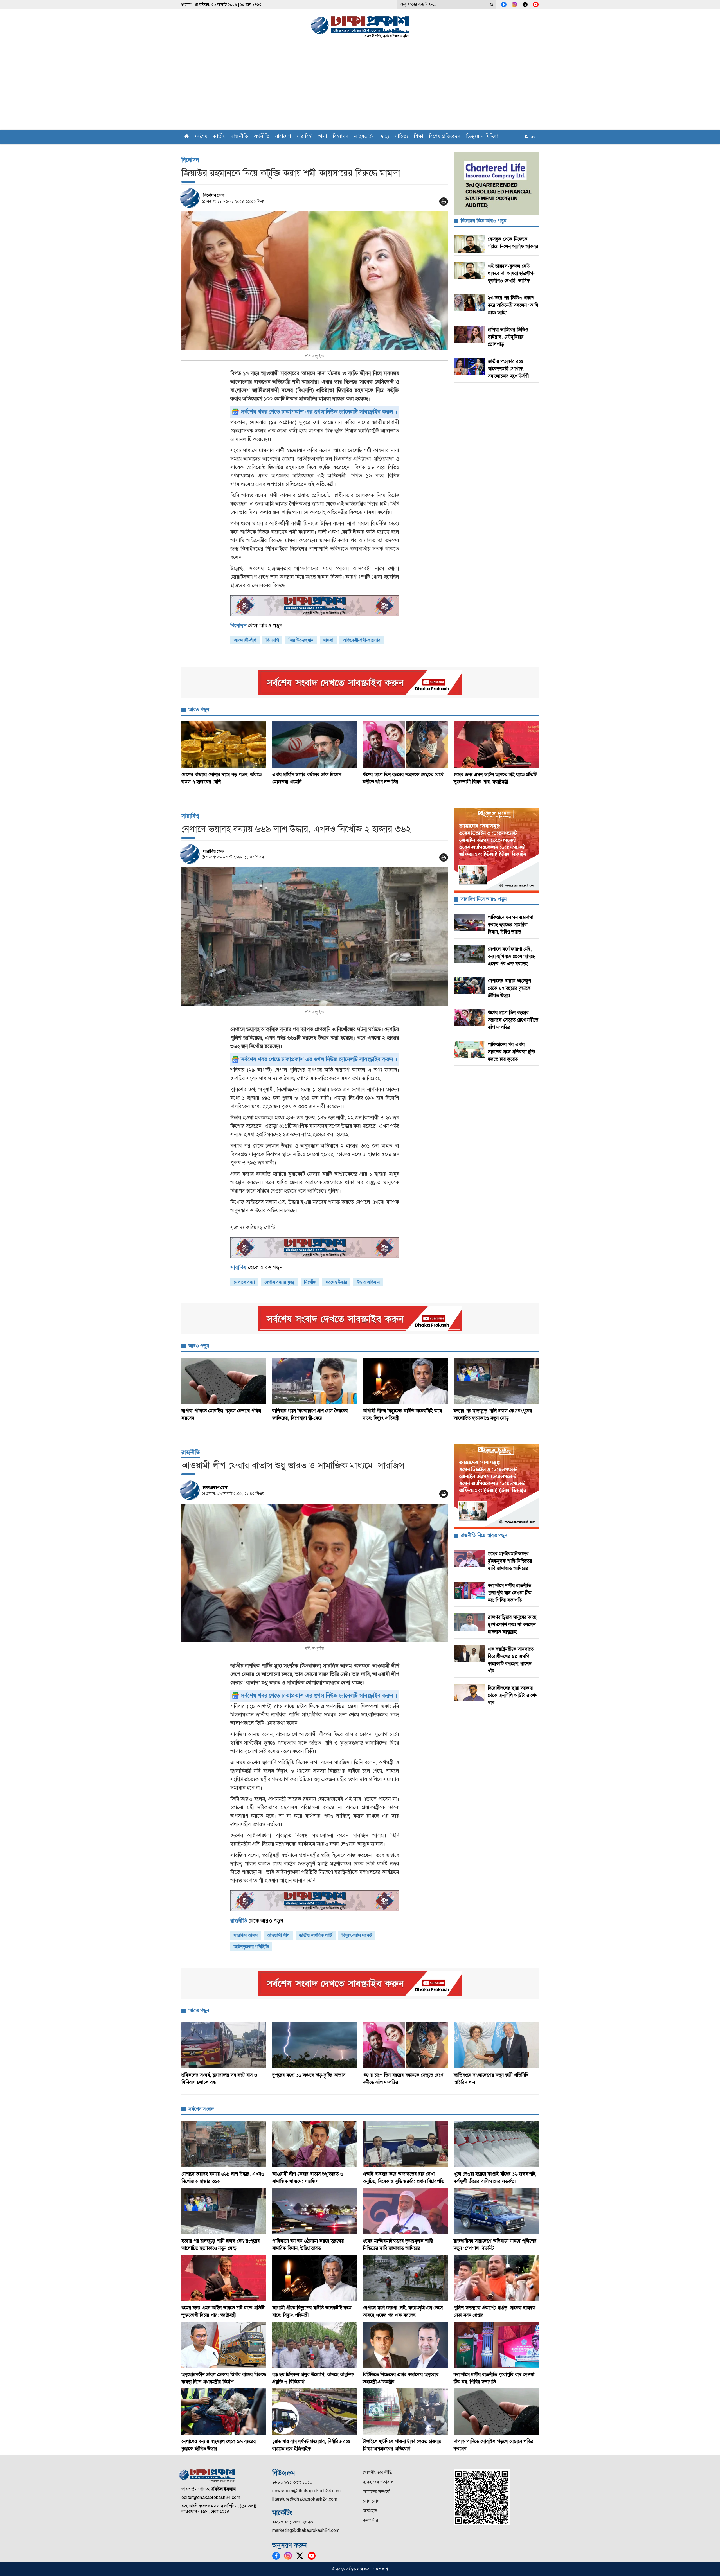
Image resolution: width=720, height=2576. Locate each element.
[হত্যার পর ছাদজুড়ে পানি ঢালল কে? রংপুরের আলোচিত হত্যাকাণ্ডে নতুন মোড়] (496, 1381)
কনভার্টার (370, 2520)
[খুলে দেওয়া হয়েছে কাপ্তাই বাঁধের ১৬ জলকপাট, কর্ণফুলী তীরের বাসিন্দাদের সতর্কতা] (496, 2144)
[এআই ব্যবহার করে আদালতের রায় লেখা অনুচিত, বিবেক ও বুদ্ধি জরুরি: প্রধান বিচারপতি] (405, 2144)
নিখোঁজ (310, 1282)
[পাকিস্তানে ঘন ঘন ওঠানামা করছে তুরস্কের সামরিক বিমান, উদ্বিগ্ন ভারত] (315, 2211)
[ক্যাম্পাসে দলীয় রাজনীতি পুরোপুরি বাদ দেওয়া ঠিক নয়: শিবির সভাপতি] (496, 2345)
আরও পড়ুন (199, 709)
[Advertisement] (360, 87)
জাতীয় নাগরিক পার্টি (316, 1935)
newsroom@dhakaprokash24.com (306, 2491)
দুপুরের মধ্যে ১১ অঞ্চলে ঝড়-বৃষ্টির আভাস (309, 2075)
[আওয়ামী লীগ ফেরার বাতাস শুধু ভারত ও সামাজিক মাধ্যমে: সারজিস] (315, 1573)
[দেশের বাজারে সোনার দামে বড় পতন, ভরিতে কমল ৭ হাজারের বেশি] (224, 745)
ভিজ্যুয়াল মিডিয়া (482, 137)
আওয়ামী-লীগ (245, 640)
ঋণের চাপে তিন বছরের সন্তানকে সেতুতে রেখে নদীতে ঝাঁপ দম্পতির (513, 1020)
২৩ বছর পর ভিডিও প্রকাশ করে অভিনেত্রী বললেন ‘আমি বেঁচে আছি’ (513, 305)
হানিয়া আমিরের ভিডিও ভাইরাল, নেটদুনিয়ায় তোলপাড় (508, 337)
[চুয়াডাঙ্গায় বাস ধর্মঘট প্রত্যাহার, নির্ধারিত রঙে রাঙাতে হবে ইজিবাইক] (315, 2412)
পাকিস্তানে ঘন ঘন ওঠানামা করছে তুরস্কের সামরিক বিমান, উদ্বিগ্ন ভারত (510, 925)
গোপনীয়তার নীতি (378, 2472)
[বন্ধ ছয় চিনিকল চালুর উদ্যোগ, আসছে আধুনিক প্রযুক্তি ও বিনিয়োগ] (315, 2345)
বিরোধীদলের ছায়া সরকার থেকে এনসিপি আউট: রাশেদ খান (513, 1695)
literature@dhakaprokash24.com (305, 2499)
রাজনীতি (240, 137)
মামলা (328, 640)
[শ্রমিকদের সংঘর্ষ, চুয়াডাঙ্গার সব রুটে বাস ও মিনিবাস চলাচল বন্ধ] (224, 2045)
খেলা (322, 137)
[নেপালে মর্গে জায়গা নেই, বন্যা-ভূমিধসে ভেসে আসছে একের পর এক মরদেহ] (405, 2278)
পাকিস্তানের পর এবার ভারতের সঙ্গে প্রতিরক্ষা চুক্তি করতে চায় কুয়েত (511, 1052)
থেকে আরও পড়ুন (256, 626)
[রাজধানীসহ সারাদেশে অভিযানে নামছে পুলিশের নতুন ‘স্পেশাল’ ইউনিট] (496, 2211)
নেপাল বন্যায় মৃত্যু (279, 1282)
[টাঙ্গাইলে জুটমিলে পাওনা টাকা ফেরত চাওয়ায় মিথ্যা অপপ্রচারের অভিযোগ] (405, 2412)
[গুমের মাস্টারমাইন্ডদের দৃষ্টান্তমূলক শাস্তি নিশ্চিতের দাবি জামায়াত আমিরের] (405, 2211)
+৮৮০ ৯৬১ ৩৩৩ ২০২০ (293, 2522)
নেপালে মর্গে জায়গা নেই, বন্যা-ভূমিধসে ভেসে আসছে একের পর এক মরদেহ (511, 956)
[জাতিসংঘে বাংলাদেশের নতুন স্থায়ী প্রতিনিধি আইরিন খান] (496, 2045)
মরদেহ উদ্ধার (336, 1282)
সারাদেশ (283, 137)
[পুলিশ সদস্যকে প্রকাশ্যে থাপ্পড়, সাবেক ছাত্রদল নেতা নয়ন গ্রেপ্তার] (496, 2278)
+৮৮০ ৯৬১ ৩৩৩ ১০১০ (292, 2482)
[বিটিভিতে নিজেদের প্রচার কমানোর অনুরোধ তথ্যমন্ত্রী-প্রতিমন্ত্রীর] (405, 2345)
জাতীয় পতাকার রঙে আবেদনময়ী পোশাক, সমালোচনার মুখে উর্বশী (508, 369)
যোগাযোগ (371, 2501)
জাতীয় (220, 137)
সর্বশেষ (201, 137)
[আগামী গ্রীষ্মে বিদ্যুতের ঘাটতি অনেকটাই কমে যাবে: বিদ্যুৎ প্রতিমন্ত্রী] (405, 1381)
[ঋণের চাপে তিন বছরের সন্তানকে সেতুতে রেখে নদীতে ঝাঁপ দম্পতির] (405, 745)
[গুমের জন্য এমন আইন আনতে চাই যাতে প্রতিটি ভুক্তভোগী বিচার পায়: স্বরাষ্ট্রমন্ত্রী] (496, 745)
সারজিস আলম (246, 1935)
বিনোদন (341, 137)
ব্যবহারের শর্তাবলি (378, 2482)
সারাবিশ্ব (304, 137)
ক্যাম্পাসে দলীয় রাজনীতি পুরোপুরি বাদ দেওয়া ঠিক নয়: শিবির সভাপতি (510, 1593)
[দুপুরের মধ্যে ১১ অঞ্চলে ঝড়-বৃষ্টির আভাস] (315, 2045)
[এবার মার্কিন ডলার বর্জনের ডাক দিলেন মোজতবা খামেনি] (315, 745)
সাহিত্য (401, 137)
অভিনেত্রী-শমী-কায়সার (362, 640)
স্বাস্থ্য (385, 137)
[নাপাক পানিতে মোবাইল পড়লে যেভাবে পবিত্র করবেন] (224, 1381)
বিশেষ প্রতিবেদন (445, 137)
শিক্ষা (418, 137)
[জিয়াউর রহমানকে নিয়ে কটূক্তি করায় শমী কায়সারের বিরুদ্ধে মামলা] (315, 281)
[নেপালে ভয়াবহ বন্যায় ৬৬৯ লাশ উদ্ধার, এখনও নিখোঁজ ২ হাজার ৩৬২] (315, 937)
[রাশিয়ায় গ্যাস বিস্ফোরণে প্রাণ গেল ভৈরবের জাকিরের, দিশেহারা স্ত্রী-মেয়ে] (315, 1381)
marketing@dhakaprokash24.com (306, 2530)
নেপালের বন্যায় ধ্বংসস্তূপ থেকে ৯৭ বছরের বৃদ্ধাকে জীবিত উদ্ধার (509, 988)
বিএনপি (272, 640)
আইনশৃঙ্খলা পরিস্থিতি (251, 1947)
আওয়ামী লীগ (278, 1935)
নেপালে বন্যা (244, 1282)
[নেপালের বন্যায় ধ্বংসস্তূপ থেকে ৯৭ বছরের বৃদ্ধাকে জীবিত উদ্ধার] (224, 2412)
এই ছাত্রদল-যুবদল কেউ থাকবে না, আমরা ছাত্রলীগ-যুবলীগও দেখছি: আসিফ (511, 273)
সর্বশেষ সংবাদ (201, 2109)
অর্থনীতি (262, 137)
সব (532, 137)
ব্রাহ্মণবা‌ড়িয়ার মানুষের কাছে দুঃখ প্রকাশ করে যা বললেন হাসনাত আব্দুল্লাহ (512, 1624)
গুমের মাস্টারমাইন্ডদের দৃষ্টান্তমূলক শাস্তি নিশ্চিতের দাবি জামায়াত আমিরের (510, 1561)
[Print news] (444, 201)
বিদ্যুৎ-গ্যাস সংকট (357, 1935)
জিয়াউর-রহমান (301, 640)
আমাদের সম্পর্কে (376, 2492)
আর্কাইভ (370, 2511)
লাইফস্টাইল (364, 137)
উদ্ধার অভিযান (368, 1282)
